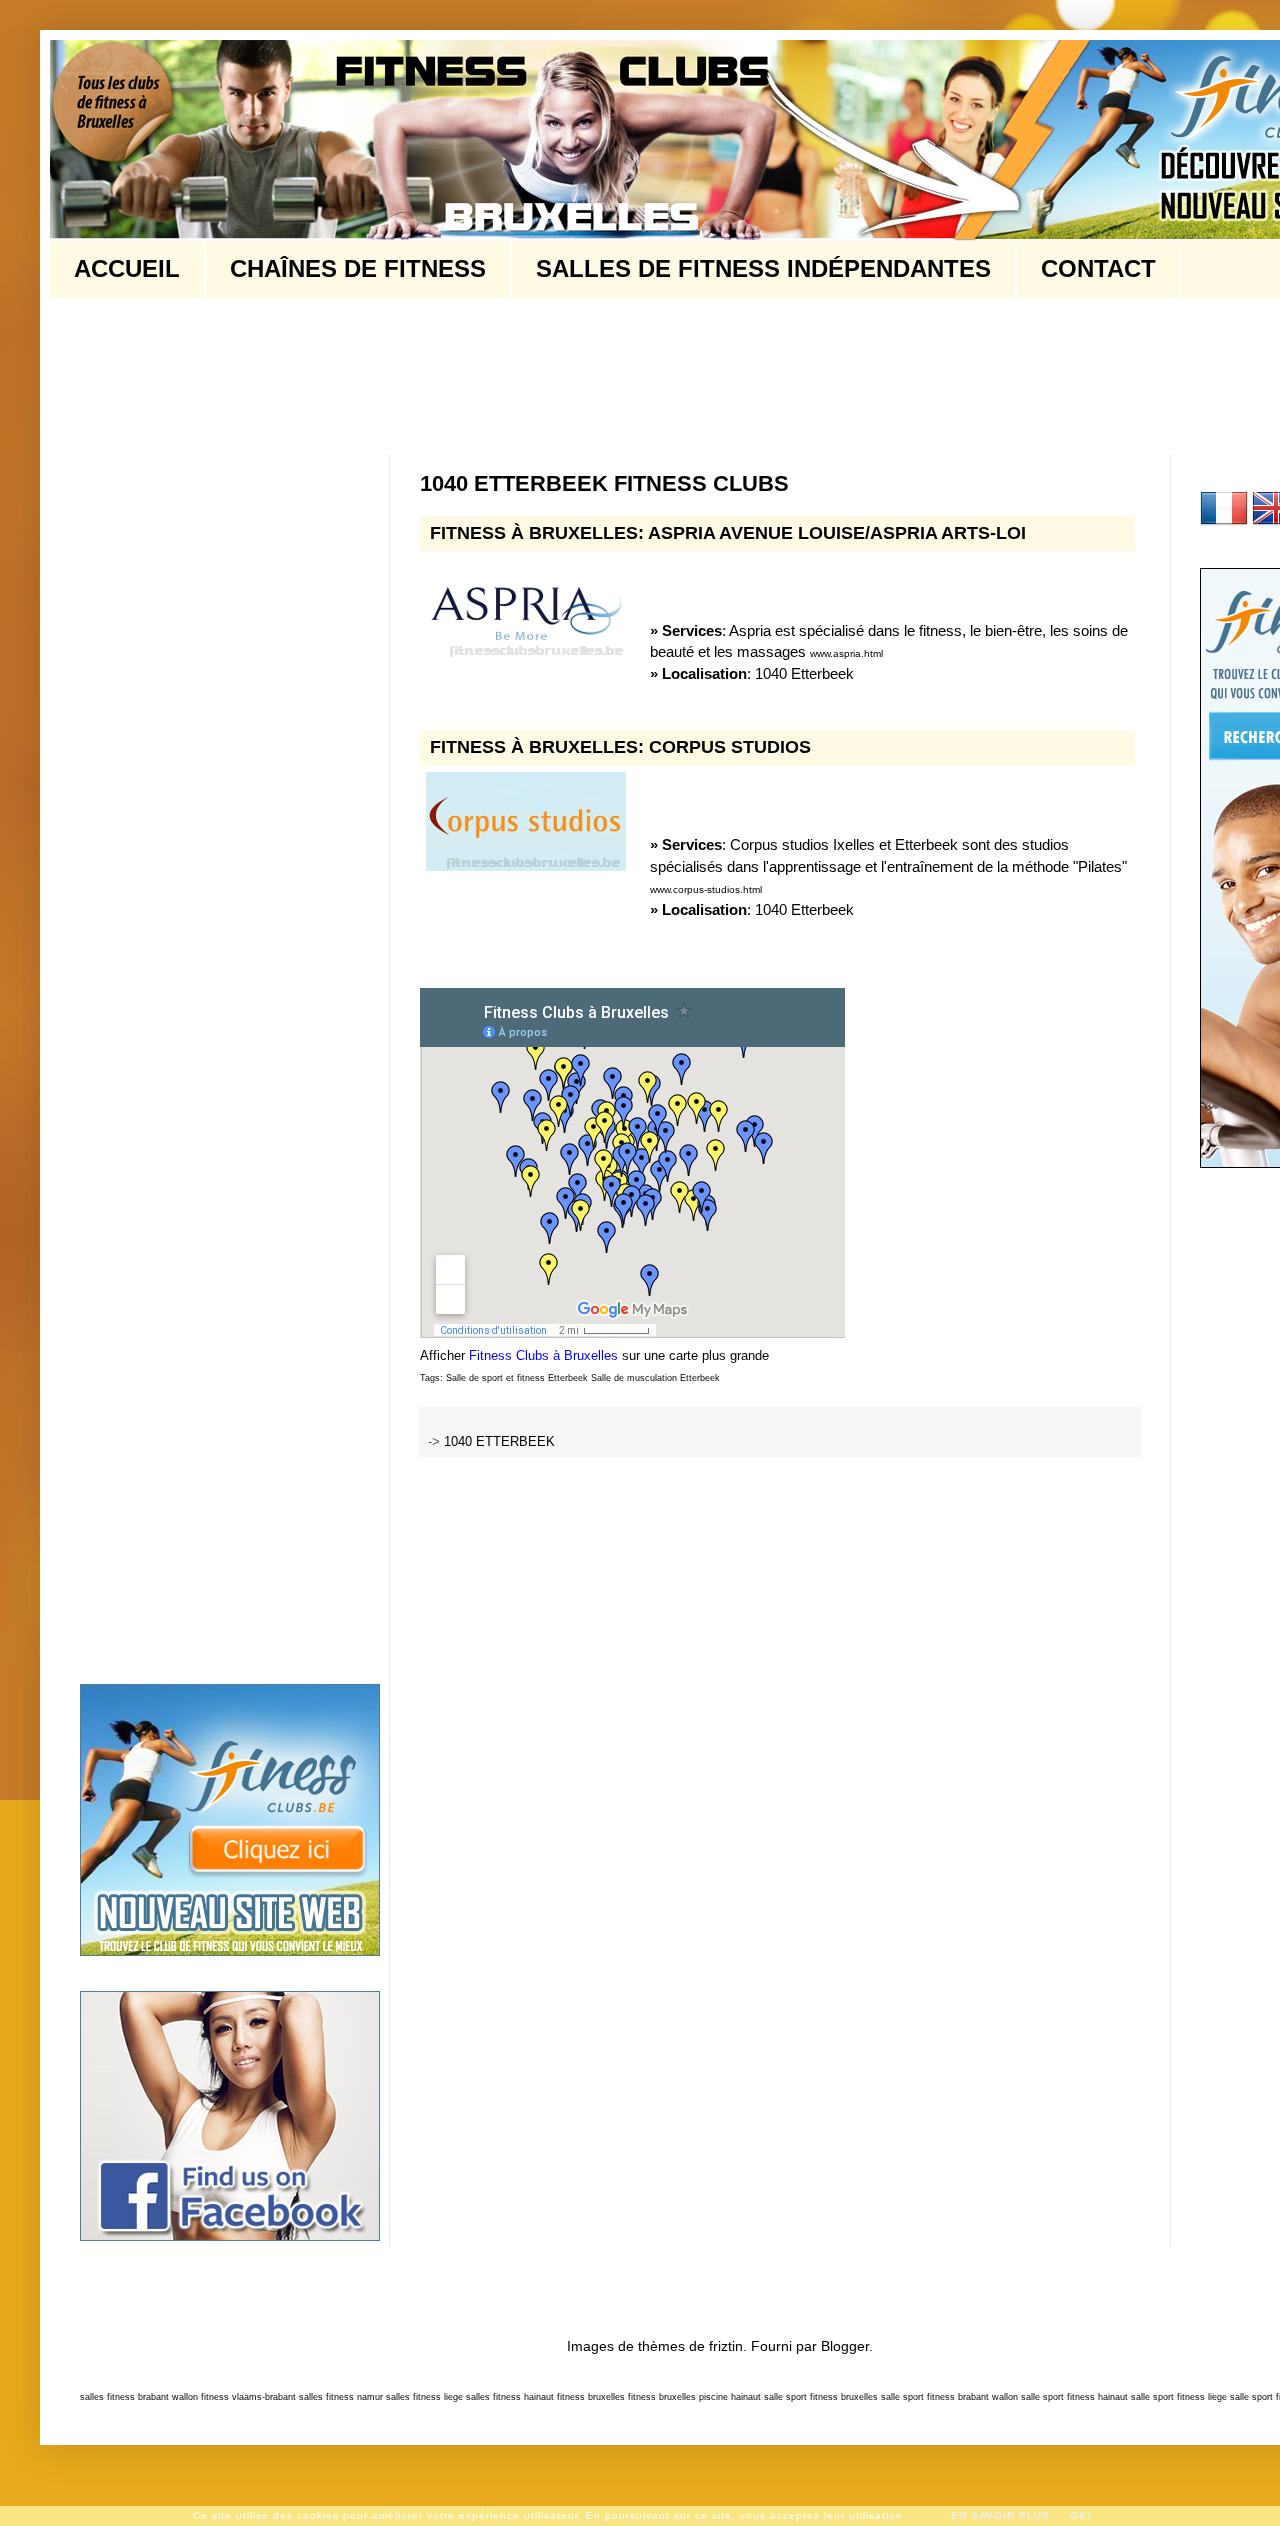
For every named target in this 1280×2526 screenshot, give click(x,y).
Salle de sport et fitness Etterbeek (517, 1378)
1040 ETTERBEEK (499, 1442)
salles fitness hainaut (510, 2397)
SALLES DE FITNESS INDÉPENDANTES (763, 268)
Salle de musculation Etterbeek (655, 1378)
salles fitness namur (341, 2397)
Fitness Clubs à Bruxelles (543, 1355)
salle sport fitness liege (1179, 2397)
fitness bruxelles (591, 2397)
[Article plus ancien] (1133, 1506)
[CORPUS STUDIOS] (526, 825)
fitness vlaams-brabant (248, 2397)
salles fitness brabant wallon (139, 2397)
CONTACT (1098, 268)
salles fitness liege (424, 2397)
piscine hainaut (730, 2397)
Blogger (845, 2346)
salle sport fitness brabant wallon (949, 2397)
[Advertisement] (444, 374)
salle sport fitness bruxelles (821, 2397)
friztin (726, 2346)
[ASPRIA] (526, 610)
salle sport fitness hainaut (1074, 2397)
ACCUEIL (127, 268)
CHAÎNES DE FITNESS (358, 268)
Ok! (1080, 2515)
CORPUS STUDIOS (730, 747)
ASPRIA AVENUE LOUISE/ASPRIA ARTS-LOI (837, 533)
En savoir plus (1000, 2515)
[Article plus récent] (426, 1506)
